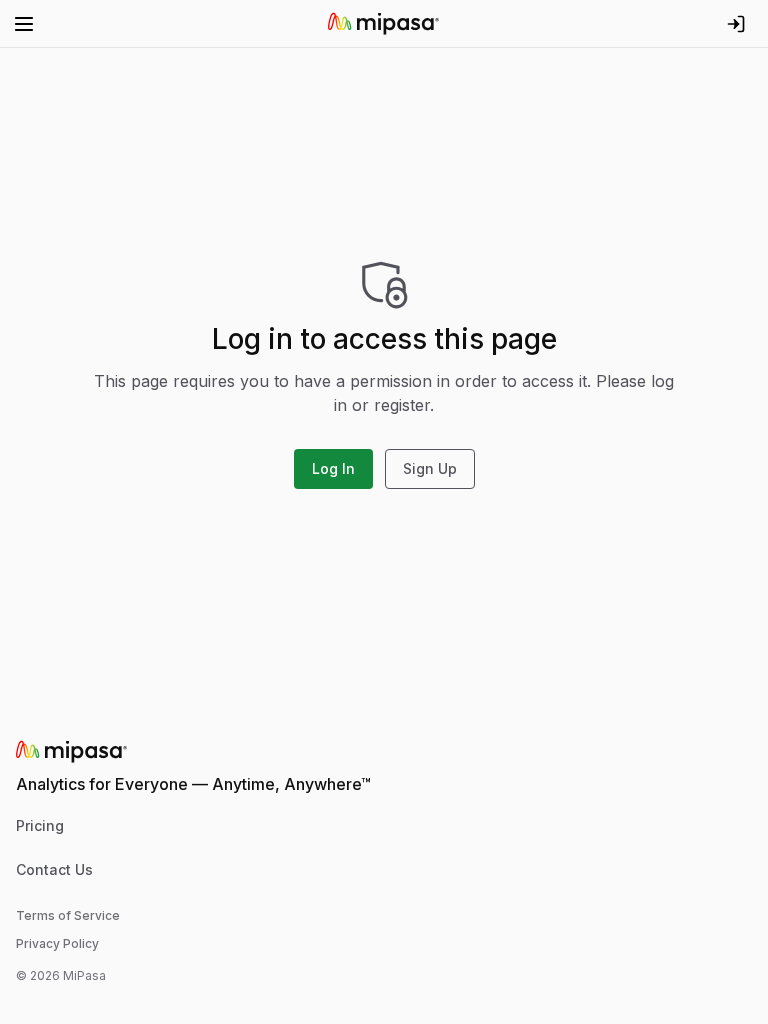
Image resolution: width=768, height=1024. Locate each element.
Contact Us (54, 869)
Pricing (40, 825)
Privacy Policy (57, 943)
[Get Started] (736, 24)
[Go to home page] (384, 24)
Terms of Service (68, 915)
